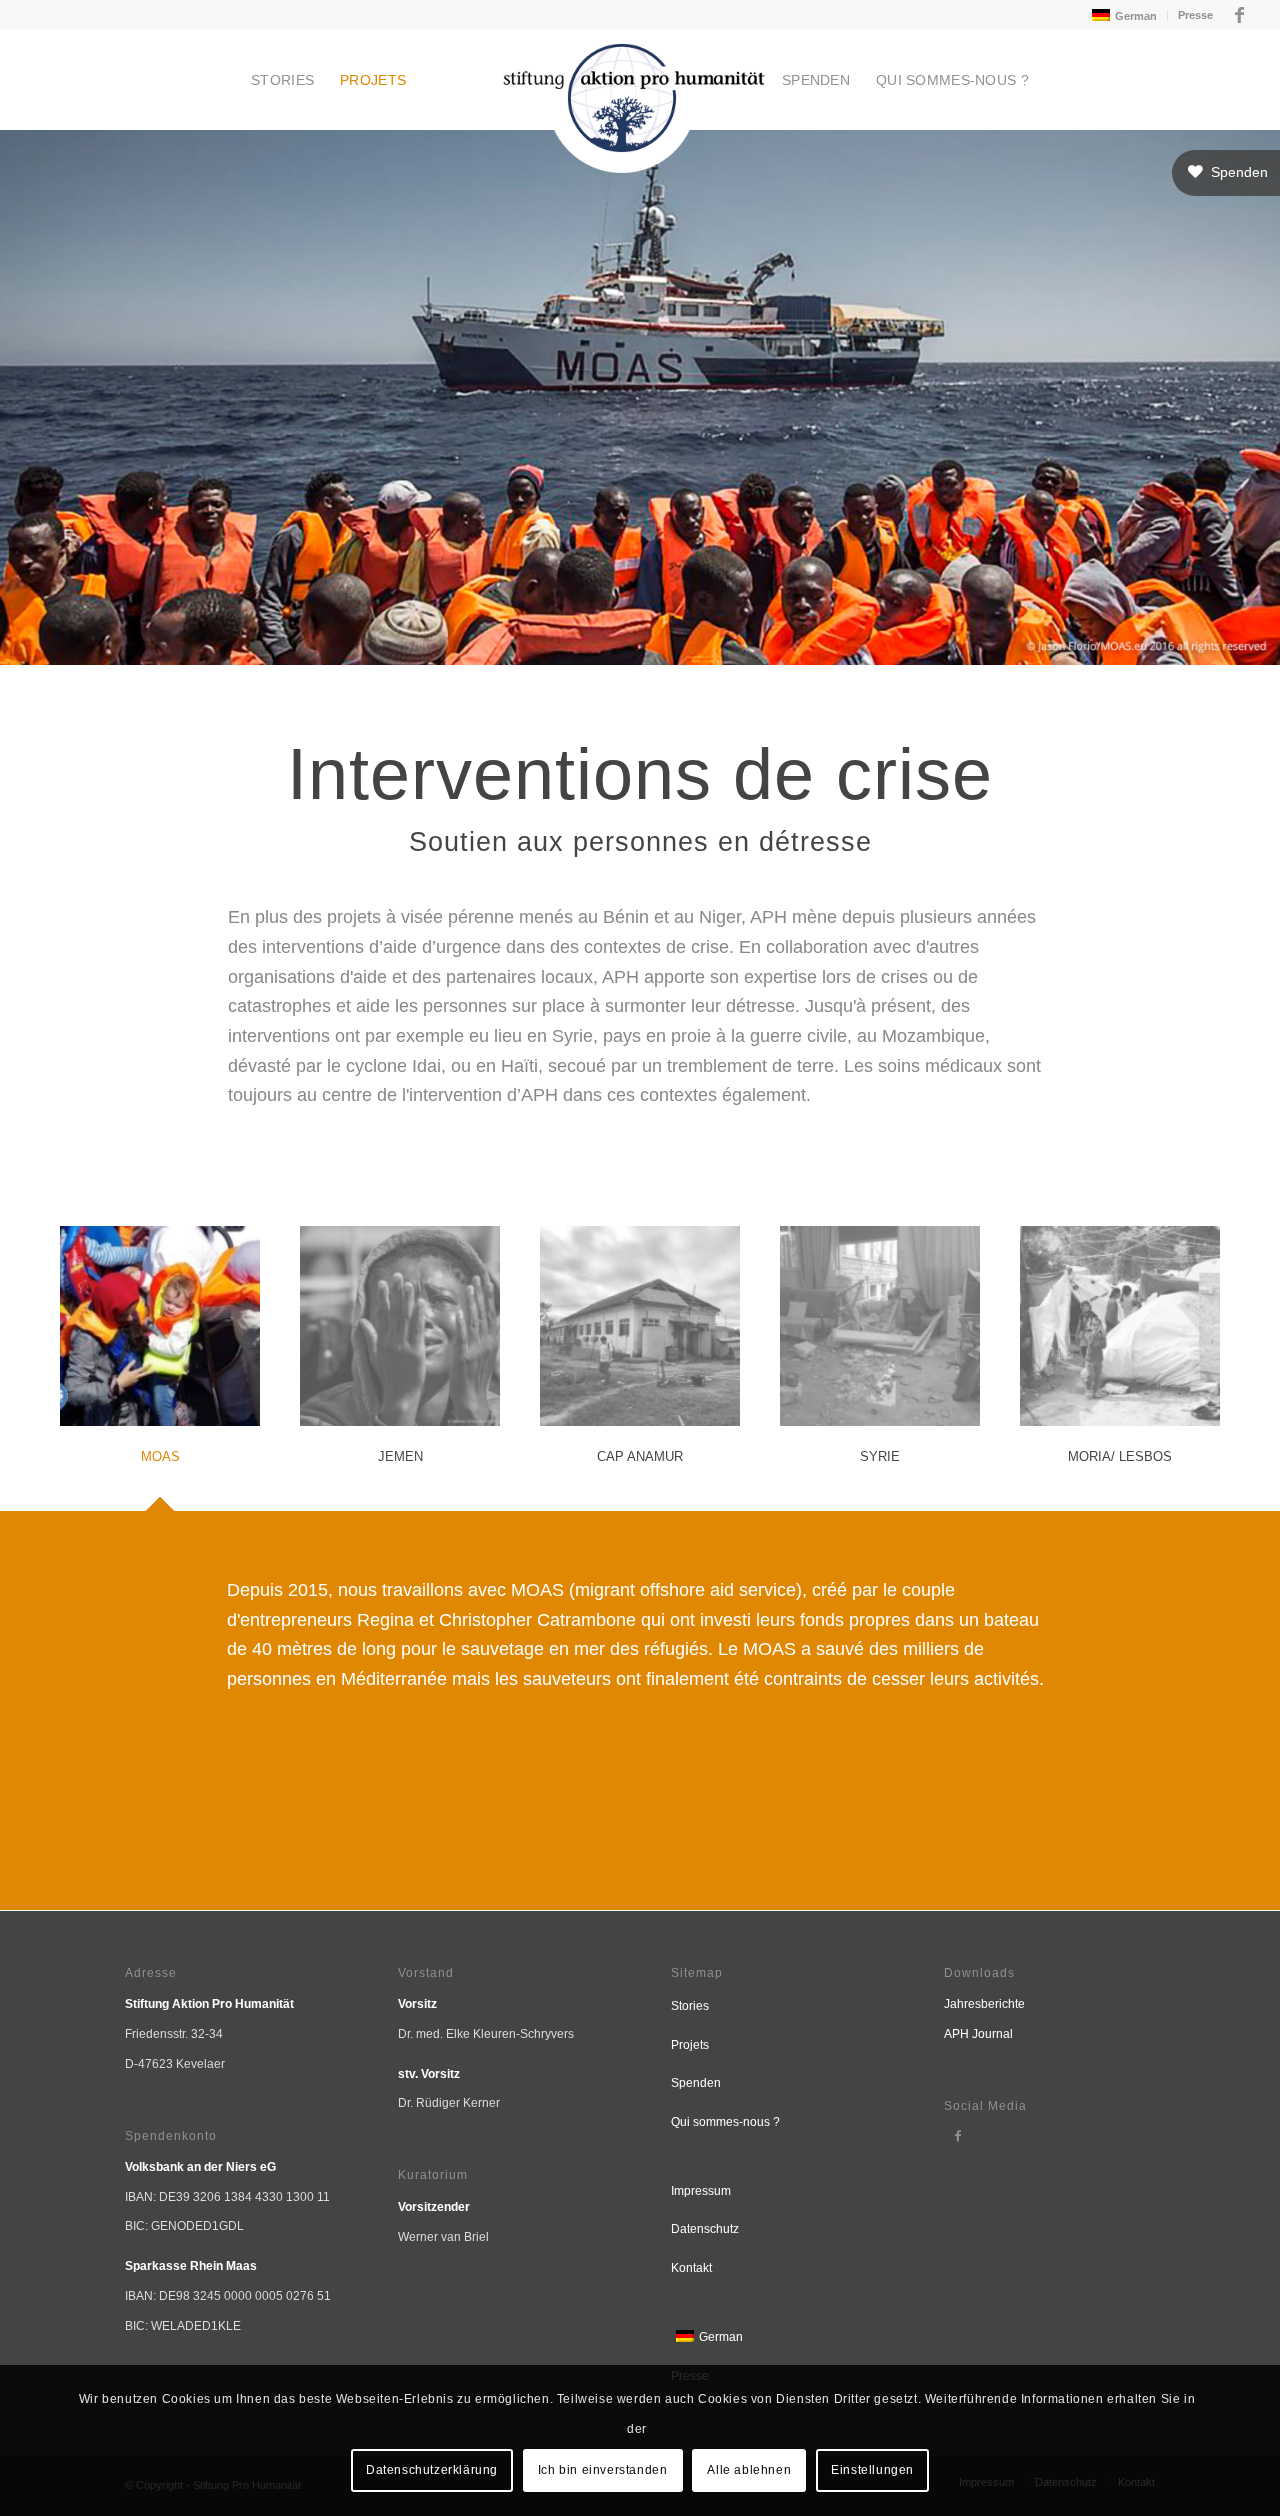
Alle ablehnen (749, 2470)
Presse (1195, 15)
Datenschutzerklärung (432, 2470)
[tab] (160, 1358)
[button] (1226, 173)
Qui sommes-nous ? (725, 2122)
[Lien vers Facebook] (1239, 15)
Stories (690, 2006)
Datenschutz (705, 2229)
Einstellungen (872, 2470)
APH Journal (978, 2034)
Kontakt (691, 2268)
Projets (690, 2045)
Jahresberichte (984, 2004)
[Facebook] (958, 2136)
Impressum (701, 2191)
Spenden (696, 2083)
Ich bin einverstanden (603, 2470)
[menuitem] (1122, 15)
